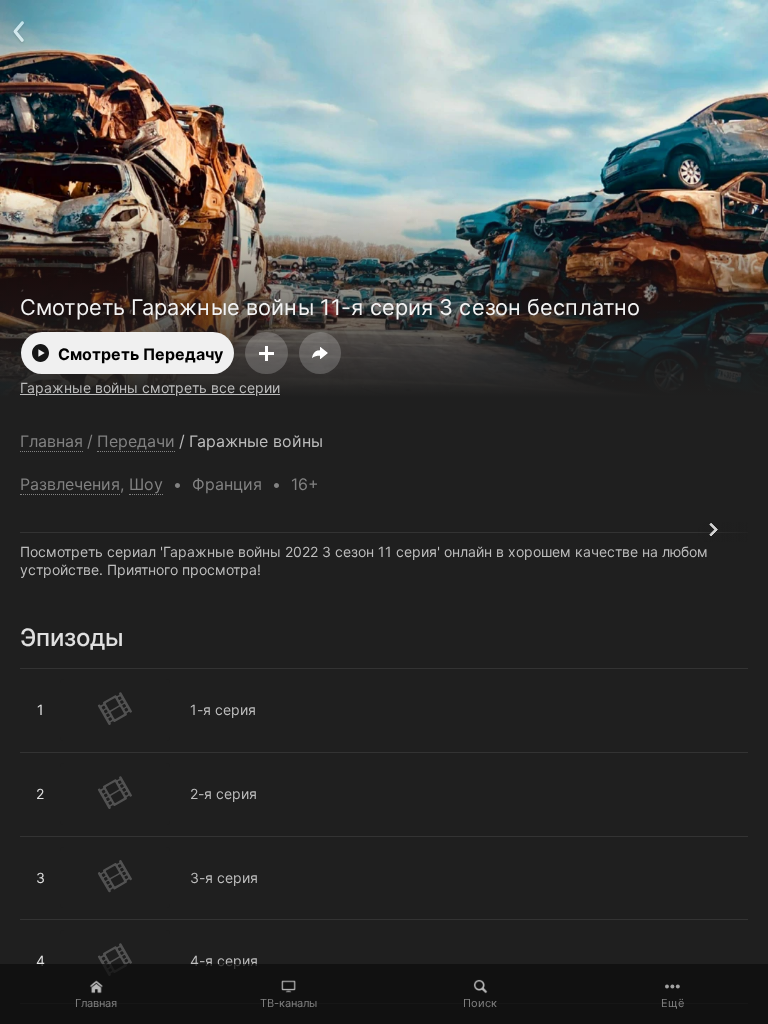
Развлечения (70, 484)
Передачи (136, 441)
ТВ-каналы (288, 1003)
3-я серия (54, 845)
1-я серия (53, 677)
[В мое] (266, 353)
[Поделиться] (320, 353)
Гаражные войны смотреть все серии (150, 387)
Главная (96, 1003)
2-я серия (53, 761)
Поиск (480, 1003)
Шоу (146, 484)
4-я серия (54, 928)
